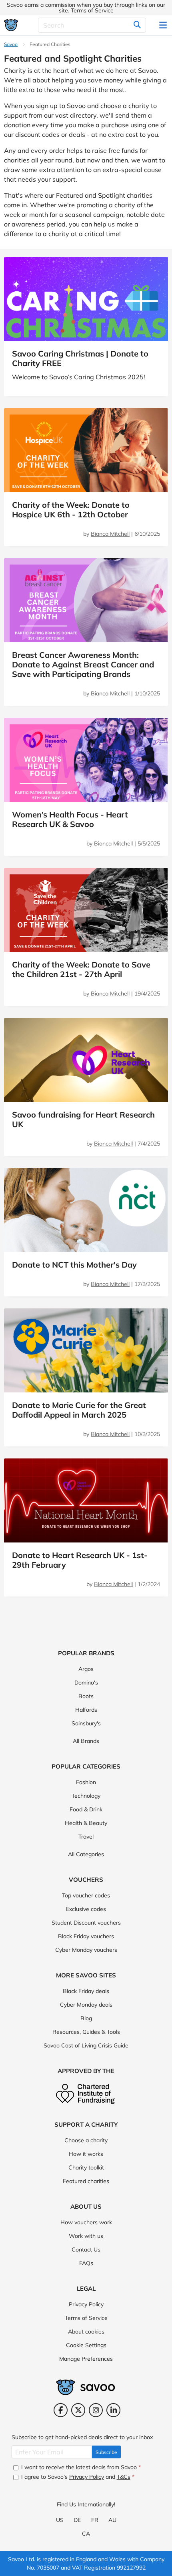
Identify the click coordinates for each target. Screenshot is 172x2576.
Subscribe (106, 2452)
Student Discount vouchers (86, 1923)
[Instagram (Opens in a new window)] (96, 2410)
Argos (86, 1669)
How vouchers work (86, 2222)
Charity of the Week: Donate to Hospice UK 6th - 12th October (71, 510)
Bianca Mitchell (110, 534)
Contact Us (86, 2249)
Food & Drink (86, 1809)
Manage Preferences (86, 2359)
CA (86, 2534)
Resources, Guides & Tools (86, 2032)
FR (95, 2520)
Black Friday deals (86, 1991)
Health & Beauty (86, 1823)
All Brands (86, 1741)
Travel (86, 1837)
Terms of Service (92, 10)
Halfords (86, 1710)
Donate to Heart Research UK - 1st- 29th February (80, 1560)
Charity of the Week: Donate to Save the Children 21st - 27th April (81, 969)
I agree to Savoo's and (77, 2477)
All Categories (86, 1854)
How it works (86, 2154)
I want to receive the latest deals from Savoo (80, 2467)
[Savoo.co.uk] (11, 25)
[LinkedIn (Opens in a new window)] (113, 2410)
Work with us (86, 2236)
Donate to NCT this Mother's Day (74, 1265)
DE (77, 2520)
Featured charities (86, 2181)
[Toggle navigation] (164, 25)
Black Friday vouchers (86, 1936)
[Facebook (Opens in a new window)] (61, 2410)
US (60, 2520)
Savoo (11, 44)
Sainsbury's (86, 1723)
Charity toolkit (86, 2167)
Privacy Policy (86, 2304)
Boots (86, 1696)
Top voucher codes (86, 1895)
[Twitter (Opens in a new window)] (78, 2410)
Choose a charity (86, 2140)
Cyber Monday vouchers (86, 1950)
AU (112, 2520)
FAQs (86, 2263)
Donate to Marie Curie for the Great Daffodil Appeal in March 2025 (79, 1410)
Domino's (86, 1683)
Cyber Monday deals (86, 2005)
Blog (86, 2018)
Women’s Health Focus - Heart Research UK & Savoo (70, 819)
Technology (86, 1796)
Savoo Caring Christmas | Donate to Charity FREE (80, 358)
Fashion (86, 1782)
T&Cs (124, 2477)
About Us (86, 2206)
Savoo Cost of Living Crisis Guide (86, 2045)
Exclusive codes (86, 1909)
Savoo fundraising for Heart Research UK (83, 1119)
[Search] (137, 25)
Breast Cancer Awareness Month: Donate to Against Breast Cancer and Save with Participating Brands (83, 664)
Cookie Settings (86, 2345)
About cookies (86, 2332)
